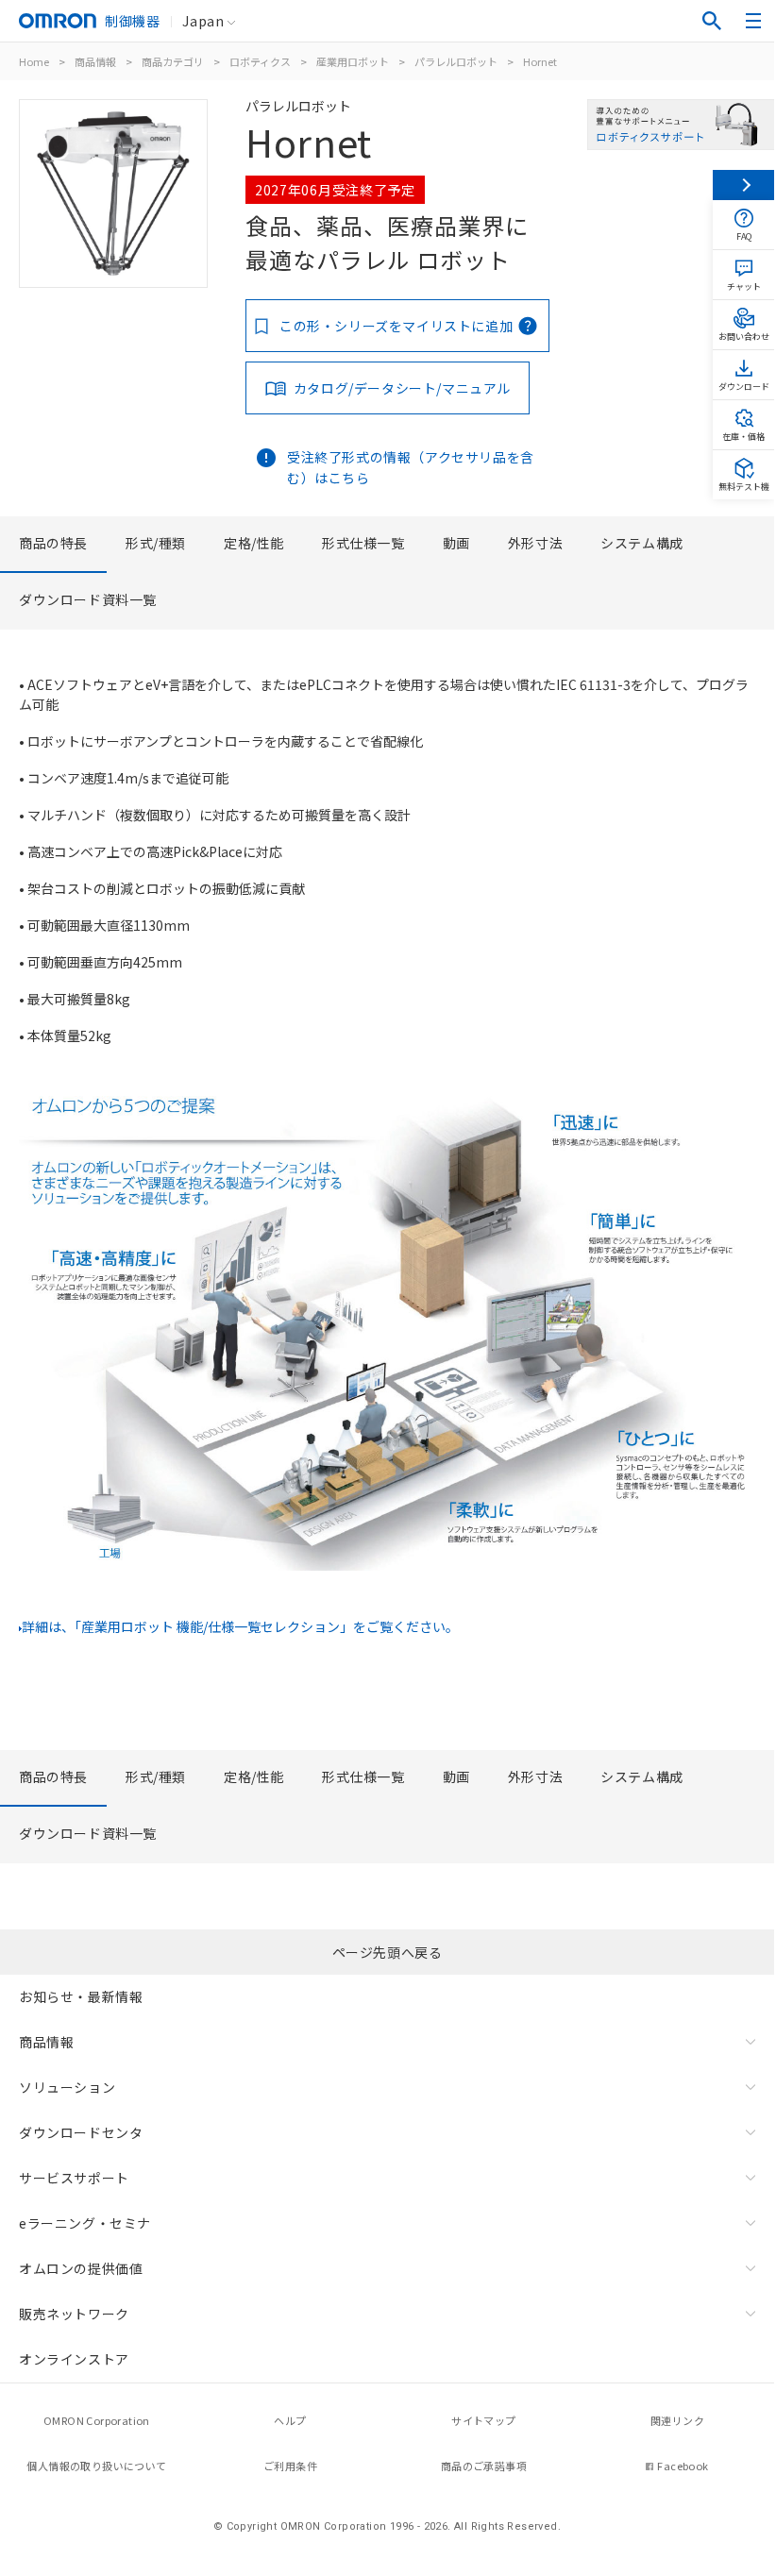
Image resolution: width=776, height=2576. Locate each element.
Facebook (683, 2466)
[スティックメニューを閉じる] (743, 185)
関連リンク (677, 2420)
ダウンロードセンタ (81, 2132)
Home (34, 61)
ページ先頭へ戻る (388, 1952)
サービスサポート (74, 2178)
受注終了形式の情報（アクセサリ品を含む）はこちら (411, 467)
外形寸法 (535, 543)
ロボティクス (260, 61)
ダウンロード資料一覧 (88, 599)
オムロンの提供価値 (81, 2268)
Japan (203, 21)
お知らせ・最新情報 (81, 1996)
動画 (456, 543)
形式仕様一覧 (363, 543)
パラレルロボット (456, 61)
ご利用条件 (290, 2466)
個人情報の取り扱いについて (96, 2466)
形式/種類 (156, 543)
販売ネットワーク (74, 2314)
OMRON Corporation (97, 2420)
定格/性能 (254, 543)
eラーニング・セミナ (85, 2223)
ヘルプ (290, 2420)
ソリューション (67, 2087)
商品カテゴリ (173, 61)
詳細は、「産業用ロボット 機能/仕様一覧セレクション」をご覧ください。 (240, 1626)
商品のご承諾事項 (484, 2466)
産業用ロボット (353, 61)
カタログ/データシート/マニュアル (402, 388)
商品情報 (95, 61)
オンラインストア (74, 2359)
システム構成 (642, 543)
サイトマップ (483, 2420)
